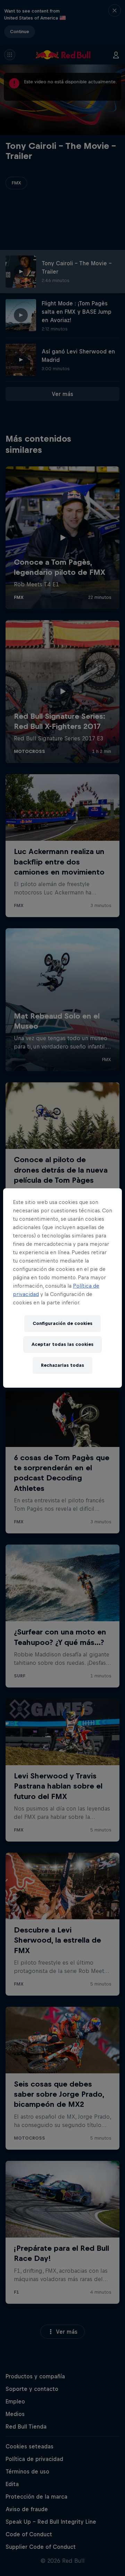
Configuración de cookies (62, 1323)
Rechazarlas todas (62, 1365)
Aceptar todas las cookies (62, 1344)
